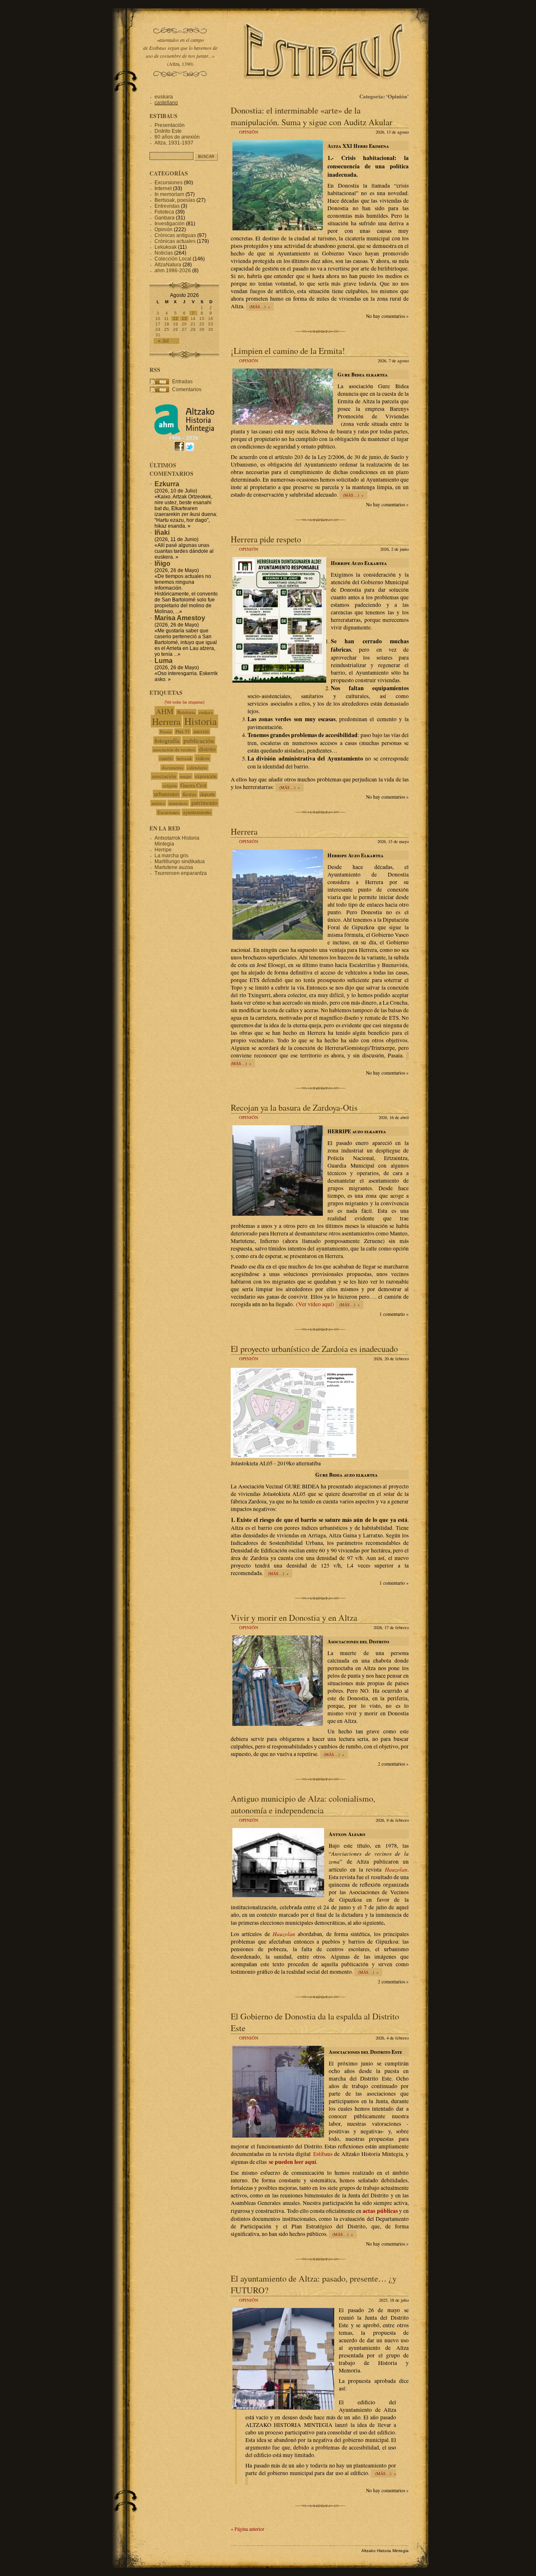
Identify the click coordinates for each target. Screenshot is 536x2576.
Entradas (182, 382)
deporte (207, 794)
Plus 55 (183, 731)
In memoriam (169, 194)
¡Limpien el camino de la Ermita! (288, 351)
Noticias (164, 253)
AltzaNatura (168, 265)
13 (184, 318)
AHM (165, 711)
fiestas (189, 794)
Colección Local (173, 259)
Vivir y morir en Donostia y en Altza (294, 1617)
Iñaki (162, 532)
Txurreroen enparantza (181, 873)
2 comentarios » (393, 1764)
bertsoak (184, 758)
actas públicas (380, 2211)
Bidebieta (186, 712)
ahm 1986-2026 (173, 271)
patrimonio (204, 803)
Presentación (170, 125)
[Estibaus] (325, 90)
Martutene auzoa (174, 867)
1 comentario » (394, 1314)
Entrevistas (167, 206)
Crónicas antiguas (175, 235)
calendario (197, 767)
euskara (164, 97)
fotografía (167, 740)
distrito (207, 749)
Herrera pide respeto (266, 539)
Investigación (170, 224)
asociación (164, 776)
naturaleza (178, 803)
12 (175, 318)
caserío (166, 758)
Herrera (244, 831)
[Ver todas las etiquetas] (184, 702)
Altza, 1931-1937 (174, 143)
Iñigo (162, 563)
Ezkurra (167, 484)
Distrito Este (168, 131)
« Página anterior (247, 2529)
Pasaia (166, 732)
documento (173, 767)
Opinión (249, 132)
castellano (166, 103)
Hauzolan (396, 1869)
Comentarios (187, 389)
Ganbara (165, 218)
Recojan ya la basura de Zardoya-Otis (294, 1107)
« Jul (163, 341)
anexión (201, 731)
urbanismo (166, 794)
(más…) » (260, 307)
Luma (164, 661)
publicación (199, 740)
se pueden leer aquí (292, 2162)
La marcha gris (171, 856)
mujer (186, 776)
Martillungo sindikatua (180, 861)
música (158, 803)
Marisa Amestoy (180, 618)
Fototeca (164, 212)
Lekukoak (166, 247)
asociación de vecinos (174, 749)
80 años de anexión (177, 137)
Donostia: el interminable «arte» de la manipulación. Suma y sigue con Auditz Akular (312, 116)
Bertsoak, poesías (175, 200)
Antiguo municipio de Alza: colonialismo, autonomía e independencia (303, 1804)
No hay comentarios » (387, 316)
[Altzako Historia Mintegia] (184, 439)
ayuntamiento (197, 812)
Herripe (163, 850)
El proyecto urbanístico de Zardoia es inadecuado (314, 1349)
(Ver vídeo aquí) (315, 1304)
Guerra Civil (193, 785)
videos (202, 758)
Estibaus (323, 2154)
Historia (201, 721)
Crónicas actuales (175, 241)
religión (170, 785)
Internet (163, 188)
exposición (206, 776)
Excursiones (169, 183)
